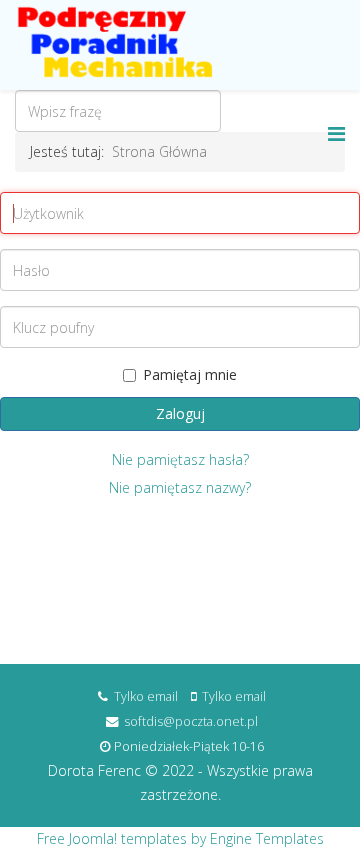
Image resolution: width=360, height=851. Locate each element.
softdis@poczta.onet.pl (191, 721)
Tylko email (146, 696)
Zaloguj (180, 413)
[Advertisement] (180, 583)
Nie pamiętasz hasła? (180, 459)
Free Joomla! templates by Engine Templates (180, 838)
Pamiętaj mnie (190, 374)
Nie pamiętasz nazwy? (180, 487)
